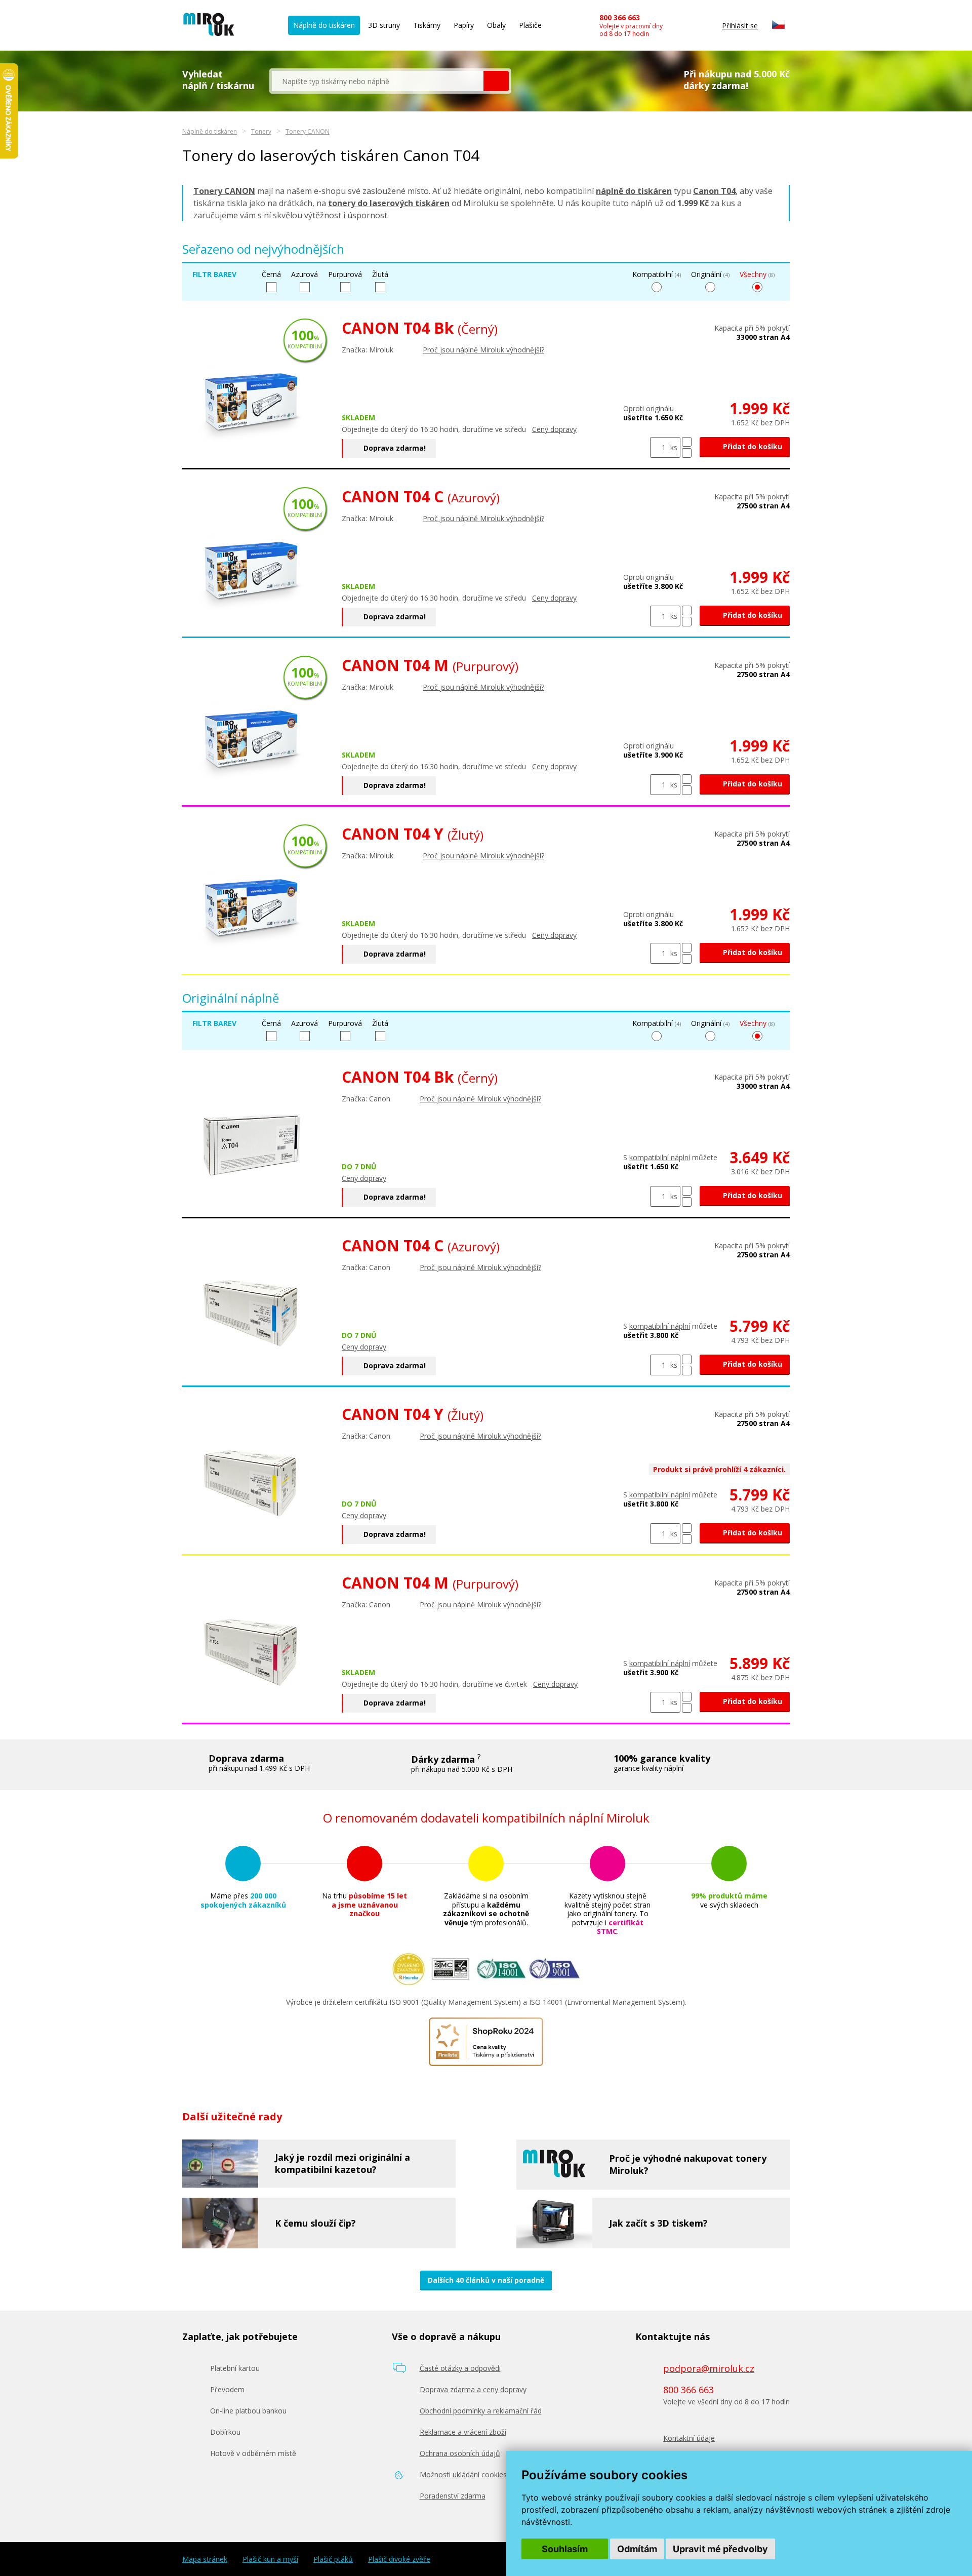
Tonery (261, 131)
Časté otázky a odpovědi (460, 2368)
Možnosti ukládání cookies (463, 2474)
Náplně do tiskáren (324, 25)
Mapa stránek (205, 2559)
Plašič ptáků (333, 2559)
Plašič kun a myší (270, 2559)
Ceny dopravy (554, 429)
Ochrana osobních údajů (460, 2453)
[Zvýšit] (687, 442)
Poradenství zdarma (453, 2496)
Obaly (496, 25)
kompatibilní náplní (660, 1157)
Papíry (464, 25)
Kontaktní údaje (689, 2438)
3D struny (384, 25)
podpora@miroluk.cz (709, 2368)
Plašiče (530, 25)
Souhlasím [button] (565, 2549)
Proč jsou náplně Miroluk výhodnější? (483, 350)
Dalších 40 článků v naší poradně (486, 2280)
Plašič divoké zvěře (399, 2559)
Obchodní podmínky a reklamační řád (481, 2411)
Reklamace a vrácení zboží (463, 2432)
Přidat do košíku (752, 446)
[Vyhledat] (496, 81)
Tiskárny (427, 25)
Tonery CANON (308, 131)
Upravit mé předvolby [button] (720, 2549)
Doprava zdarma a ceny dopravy (473, 2389)
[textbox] (378, 81)
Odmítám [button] (637, 2549)
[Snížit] (687, 453)
